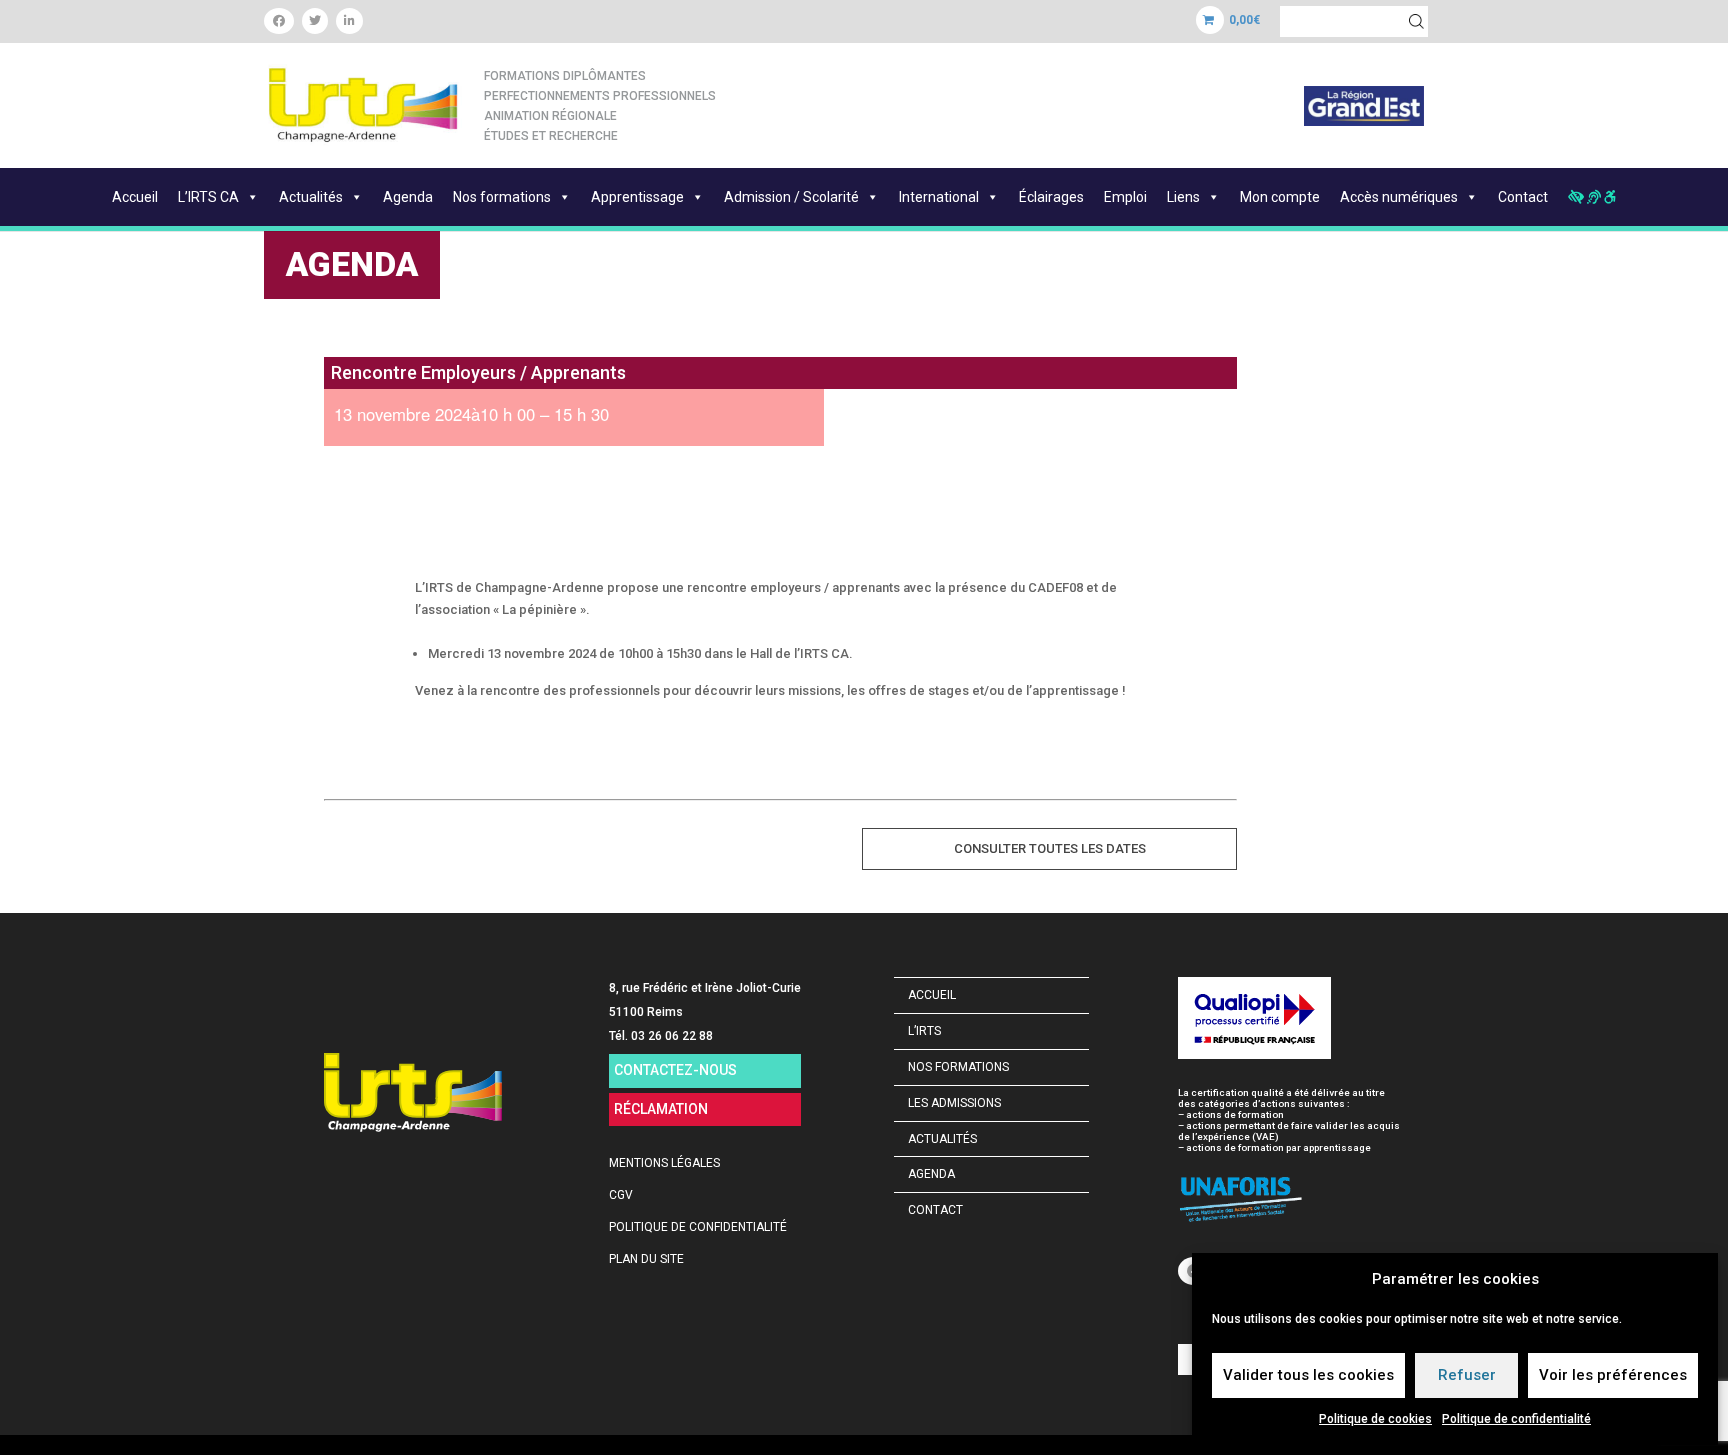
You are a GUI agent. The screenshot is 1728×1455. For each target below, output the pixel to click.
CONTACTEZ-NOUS (675, 1070)
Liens (1183, 197)
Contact (1523, 197)
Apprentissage (637, 197)
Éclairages (1051, 197)
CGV (621, 1195)
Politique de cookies (1375, 1419)
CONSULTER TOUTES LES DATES (1050, 848)
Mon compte (1280, 197)
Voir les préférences (1613, 1375)
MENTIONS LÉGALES (664, 1163)
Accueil (135, 197)
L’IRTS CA (208, 197)
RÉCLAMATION (661, 1109)
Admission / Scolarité (791, 197)
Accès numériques (1399, 197)
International (939, 197)
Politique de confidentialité (1516, 1419)
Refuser (1467, 1375)
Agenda (408, 197)
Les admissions (954, 1103)
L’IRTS (924, 1031)
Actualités (311, 197)
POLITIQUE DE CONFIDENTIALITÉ (698, 1227)
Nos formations (502, 197)
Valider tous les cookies (1308, 1375)
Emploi (1125, 197)
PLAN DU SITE (646, 1259)
